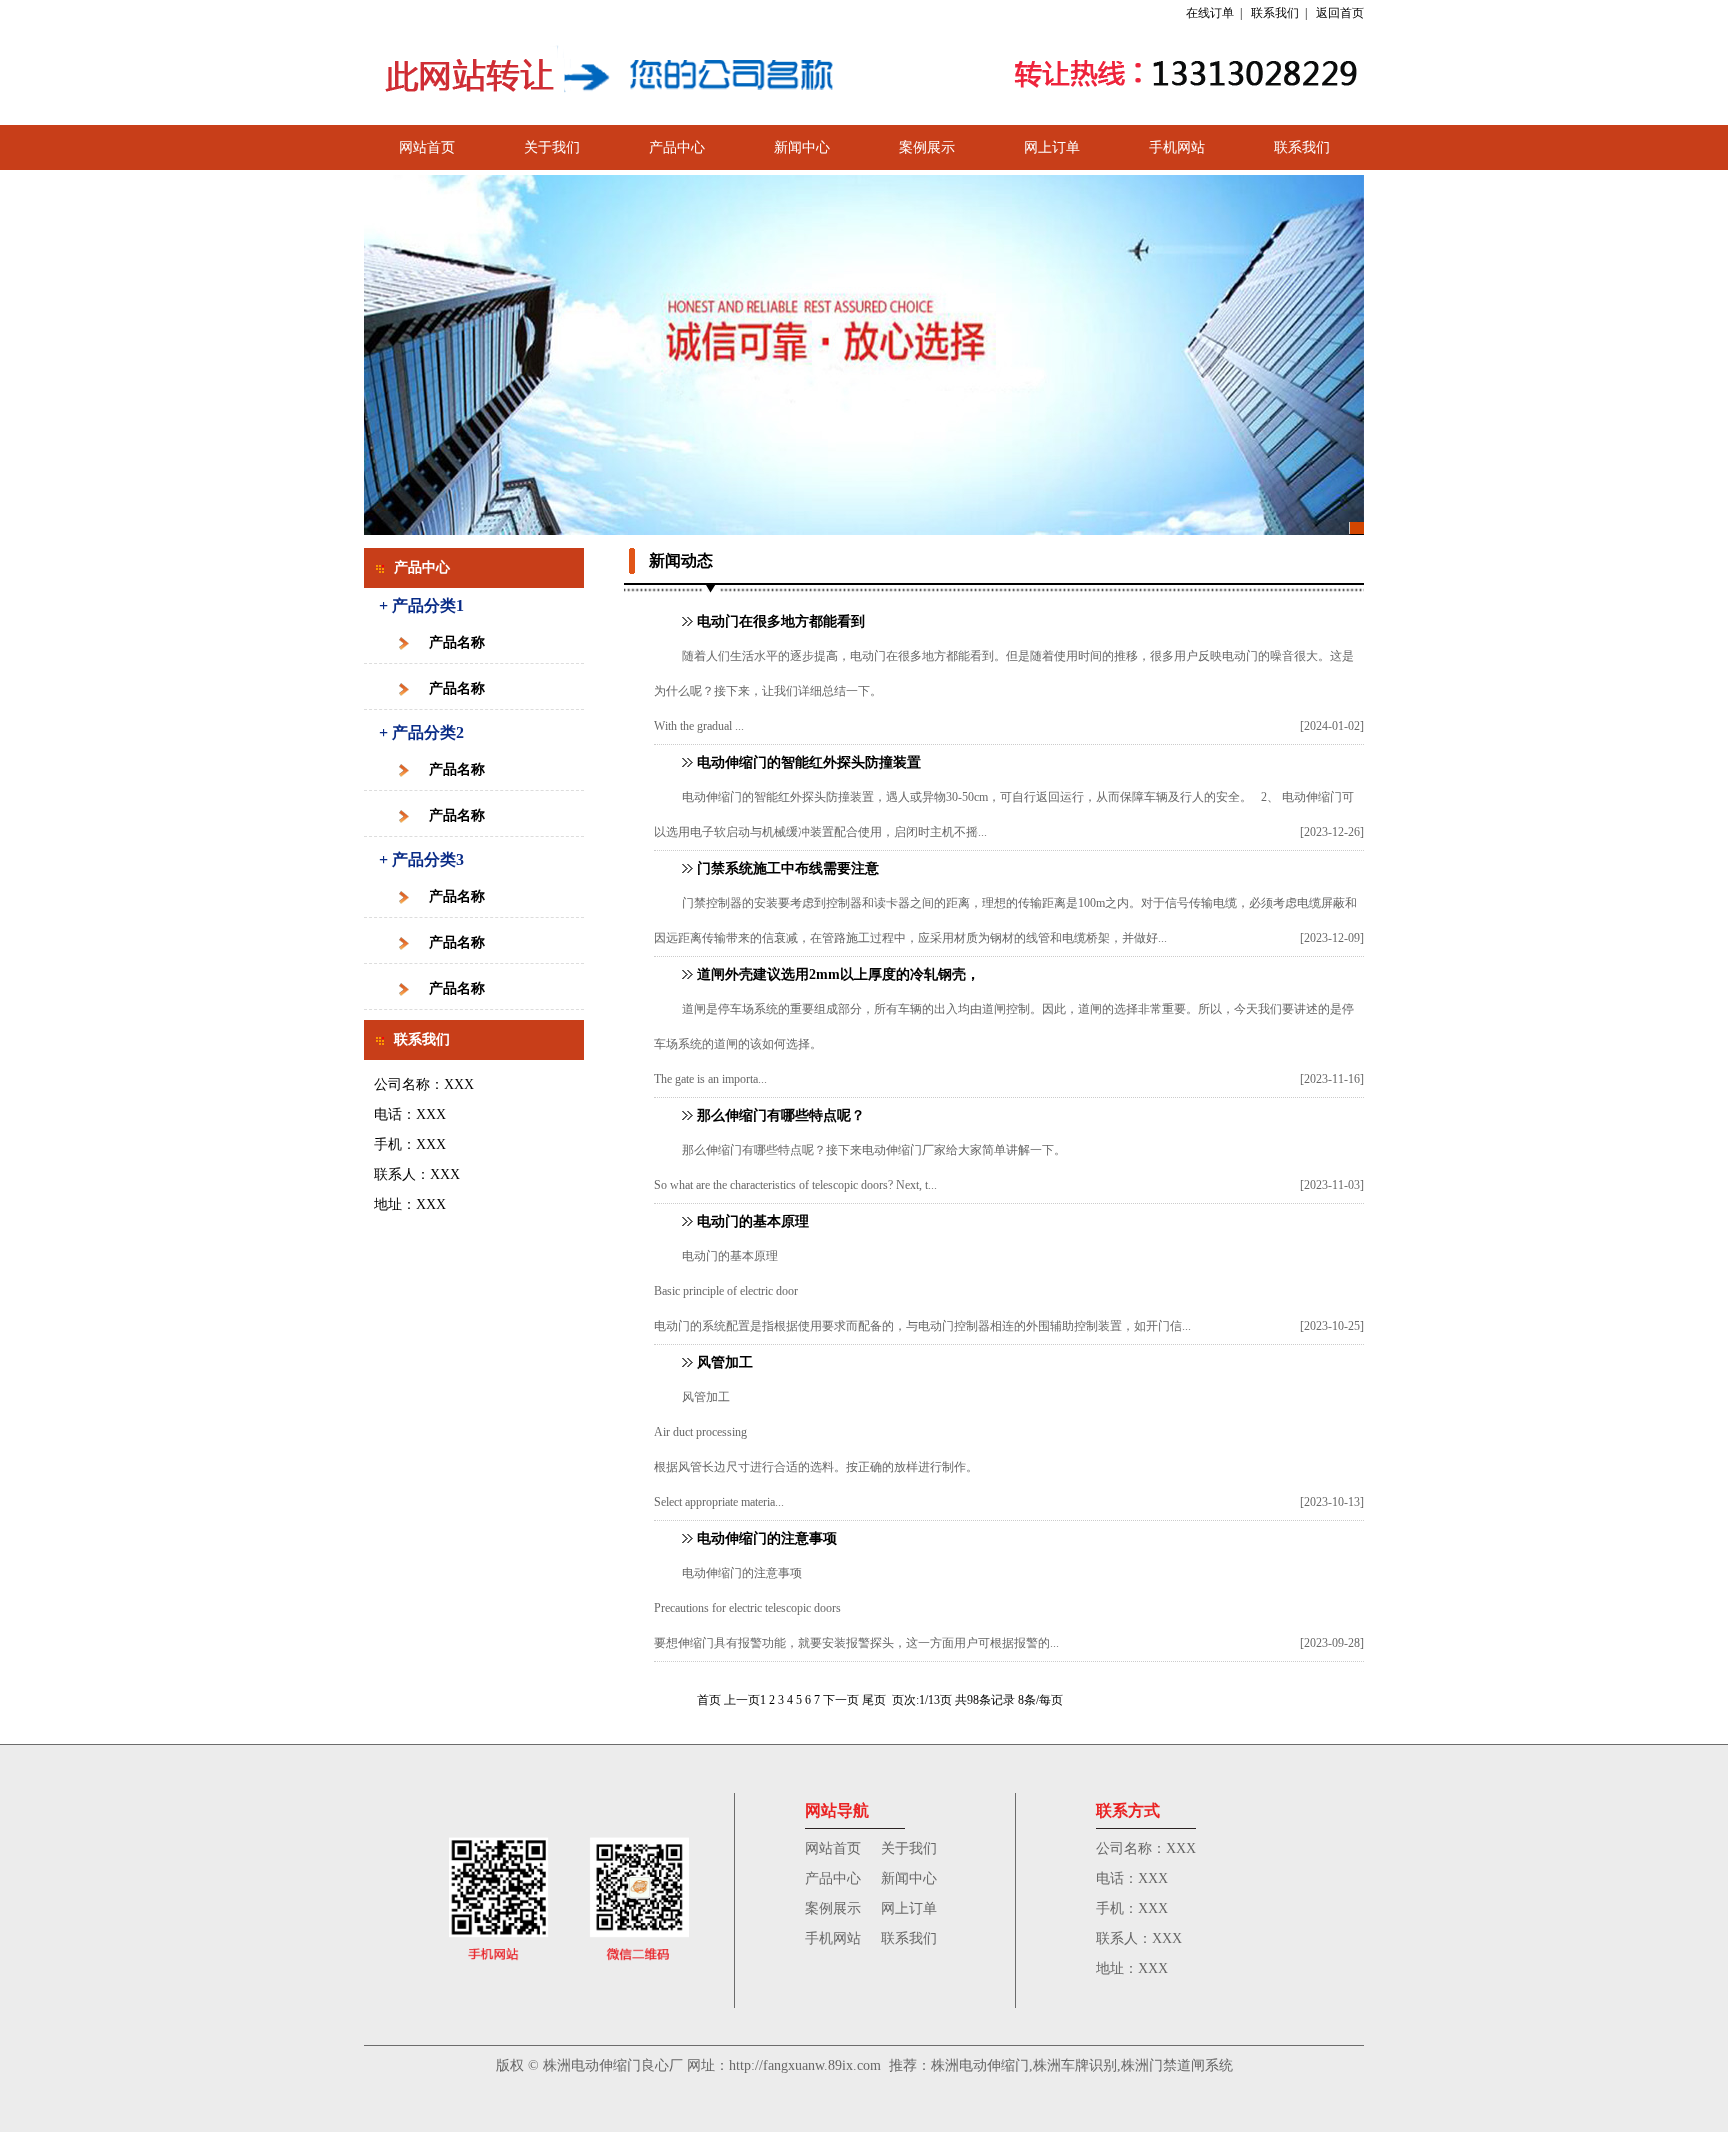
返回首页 (1340, 13)
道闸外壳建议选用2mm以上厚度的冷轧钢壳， (838, 974)
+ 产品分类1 (421, 605)
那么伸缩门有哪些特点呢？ (781, 1115)
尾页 (874, 1700)
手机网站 (1177, 147)
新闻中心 (802, 147)
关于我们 (552, 147)
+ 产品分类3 (421, 859)
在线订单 (1210, 13)
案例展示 (927, 147)
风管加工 (725, 1362)
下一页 (841, 1700)
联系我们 (1275, 13)
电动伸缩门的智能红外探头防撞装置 (809, 762)
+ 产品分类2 (421, 732)
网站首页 (427, 147)
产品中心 (677, 147)
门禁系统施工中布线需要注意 (788, 868)
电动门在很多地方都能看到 (781, 621)
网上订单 (1052, 147)
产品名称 (457, 642)
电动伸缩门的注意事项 (767, 1538)
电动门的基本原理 (753, 1221)
